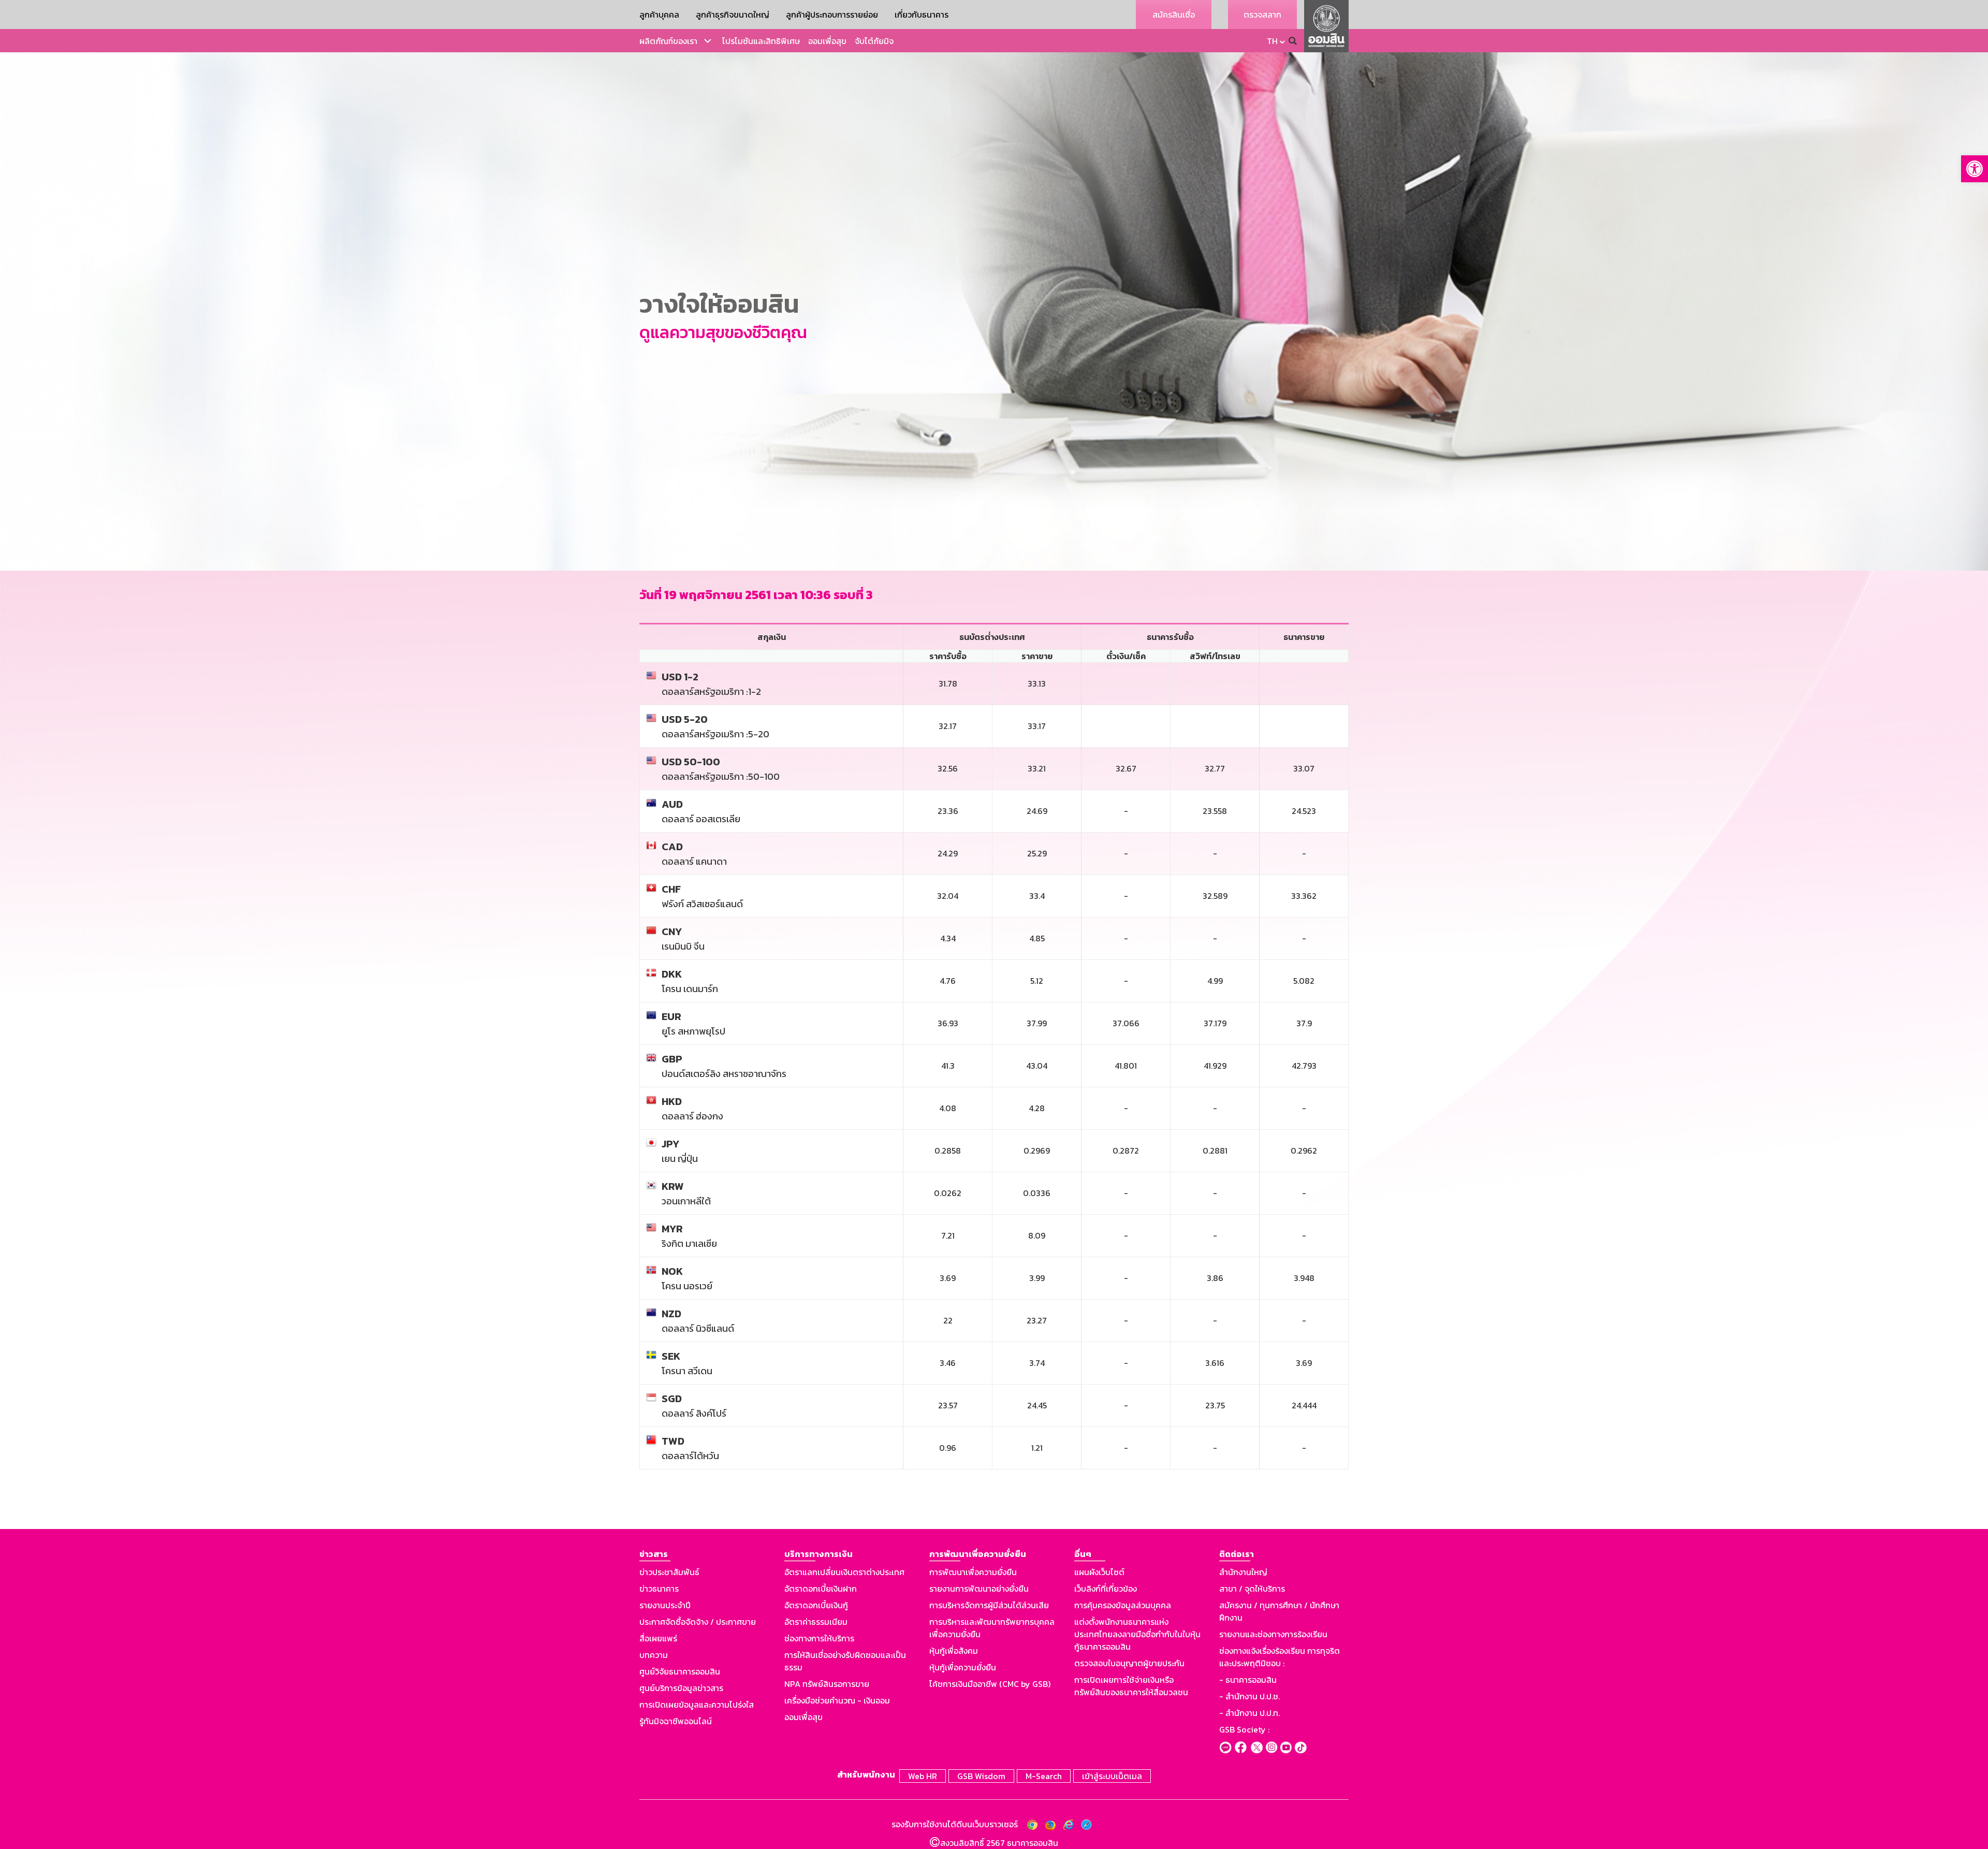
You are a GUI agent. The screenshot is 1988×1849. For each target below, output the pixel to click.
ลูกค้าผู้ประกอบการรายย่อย (832, 14)
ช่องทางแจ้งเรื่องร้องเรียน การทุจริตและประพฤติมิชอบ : (1280, 1657)
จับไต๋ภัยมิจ (874, 41)
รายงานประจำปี (665, 1605)
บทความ (654, 1655)
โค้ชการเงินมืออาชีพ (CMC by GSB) (990, 1684)
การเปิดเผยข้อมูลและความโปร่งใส (697, 1705)
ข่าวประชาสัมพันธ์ (669, 1572)
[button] (1975, 169)
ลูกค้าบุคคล (659, 14)
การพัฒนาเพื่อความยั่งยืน (973, 1572)
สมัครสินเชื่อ (1174, 14)
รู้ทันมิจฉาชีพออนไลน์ (676, 1721)
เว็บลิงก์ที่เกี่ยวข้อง (1106, 1589)
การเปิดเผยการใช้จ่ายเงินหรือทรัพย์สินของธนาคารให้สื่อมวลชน (1131, 1686)
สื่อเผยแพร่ (658, 1638)
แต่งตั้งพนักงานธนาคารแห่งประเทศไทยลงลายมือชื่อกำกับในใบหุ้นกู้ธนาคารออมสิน (1137, 1634)
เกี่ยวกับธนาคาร (922, 14)
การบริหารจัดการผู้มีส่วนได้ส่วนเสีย (989, 1605)
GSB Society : (1244, 1729)
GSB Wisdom (981, 1776)
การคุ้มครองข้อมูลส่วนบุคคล (1123, 1605)
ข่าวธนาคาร (659, 1589)
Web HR (923, 1776)
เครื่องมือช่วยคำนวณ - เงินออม (837, 1700)
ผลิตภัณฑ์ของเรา (668, 41)
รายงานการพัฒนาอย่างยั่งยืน (979, 1589)
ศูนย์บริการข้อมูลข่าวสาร (681, 1688)
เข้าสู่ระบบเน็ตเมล (1112, 1776)
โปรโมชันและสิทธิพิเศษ (761, 41)
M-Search (1044, 1776)
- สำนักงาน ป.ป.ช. (1249, 1696)
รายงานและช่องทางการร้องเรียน (1273, 1634)
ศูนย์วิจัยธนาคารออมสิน (680, 1671)
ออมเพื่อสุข (827, 41)
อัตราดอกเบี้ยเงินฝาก (821, 1589)
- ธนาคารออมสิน (1248, 1680)
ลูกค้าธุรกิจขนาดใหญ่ (733, 14)
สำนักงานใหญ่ (1243, 1572)
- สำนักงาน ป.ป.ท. (1249, 1713)
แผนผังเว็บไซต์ (1099, 1572)
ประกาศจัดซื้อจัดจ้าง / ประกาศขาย (698, 1622)
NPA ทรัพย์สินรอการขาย (827, 1684)
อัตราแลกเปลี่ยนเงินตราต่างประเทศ (844, 1572)
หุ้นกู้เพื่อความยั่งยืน (963, 1667)
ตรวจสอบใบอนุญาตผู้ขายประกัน (1129, 1663)
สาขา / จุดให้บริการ (1252, 1589)
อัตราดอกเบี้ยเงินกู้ (816, 1605)
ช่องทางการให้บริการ (819, 1638)
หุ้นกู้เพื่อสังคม (954, 1651)
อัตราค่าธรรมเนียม (816, 1622)
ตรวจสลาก (1262, 14)
